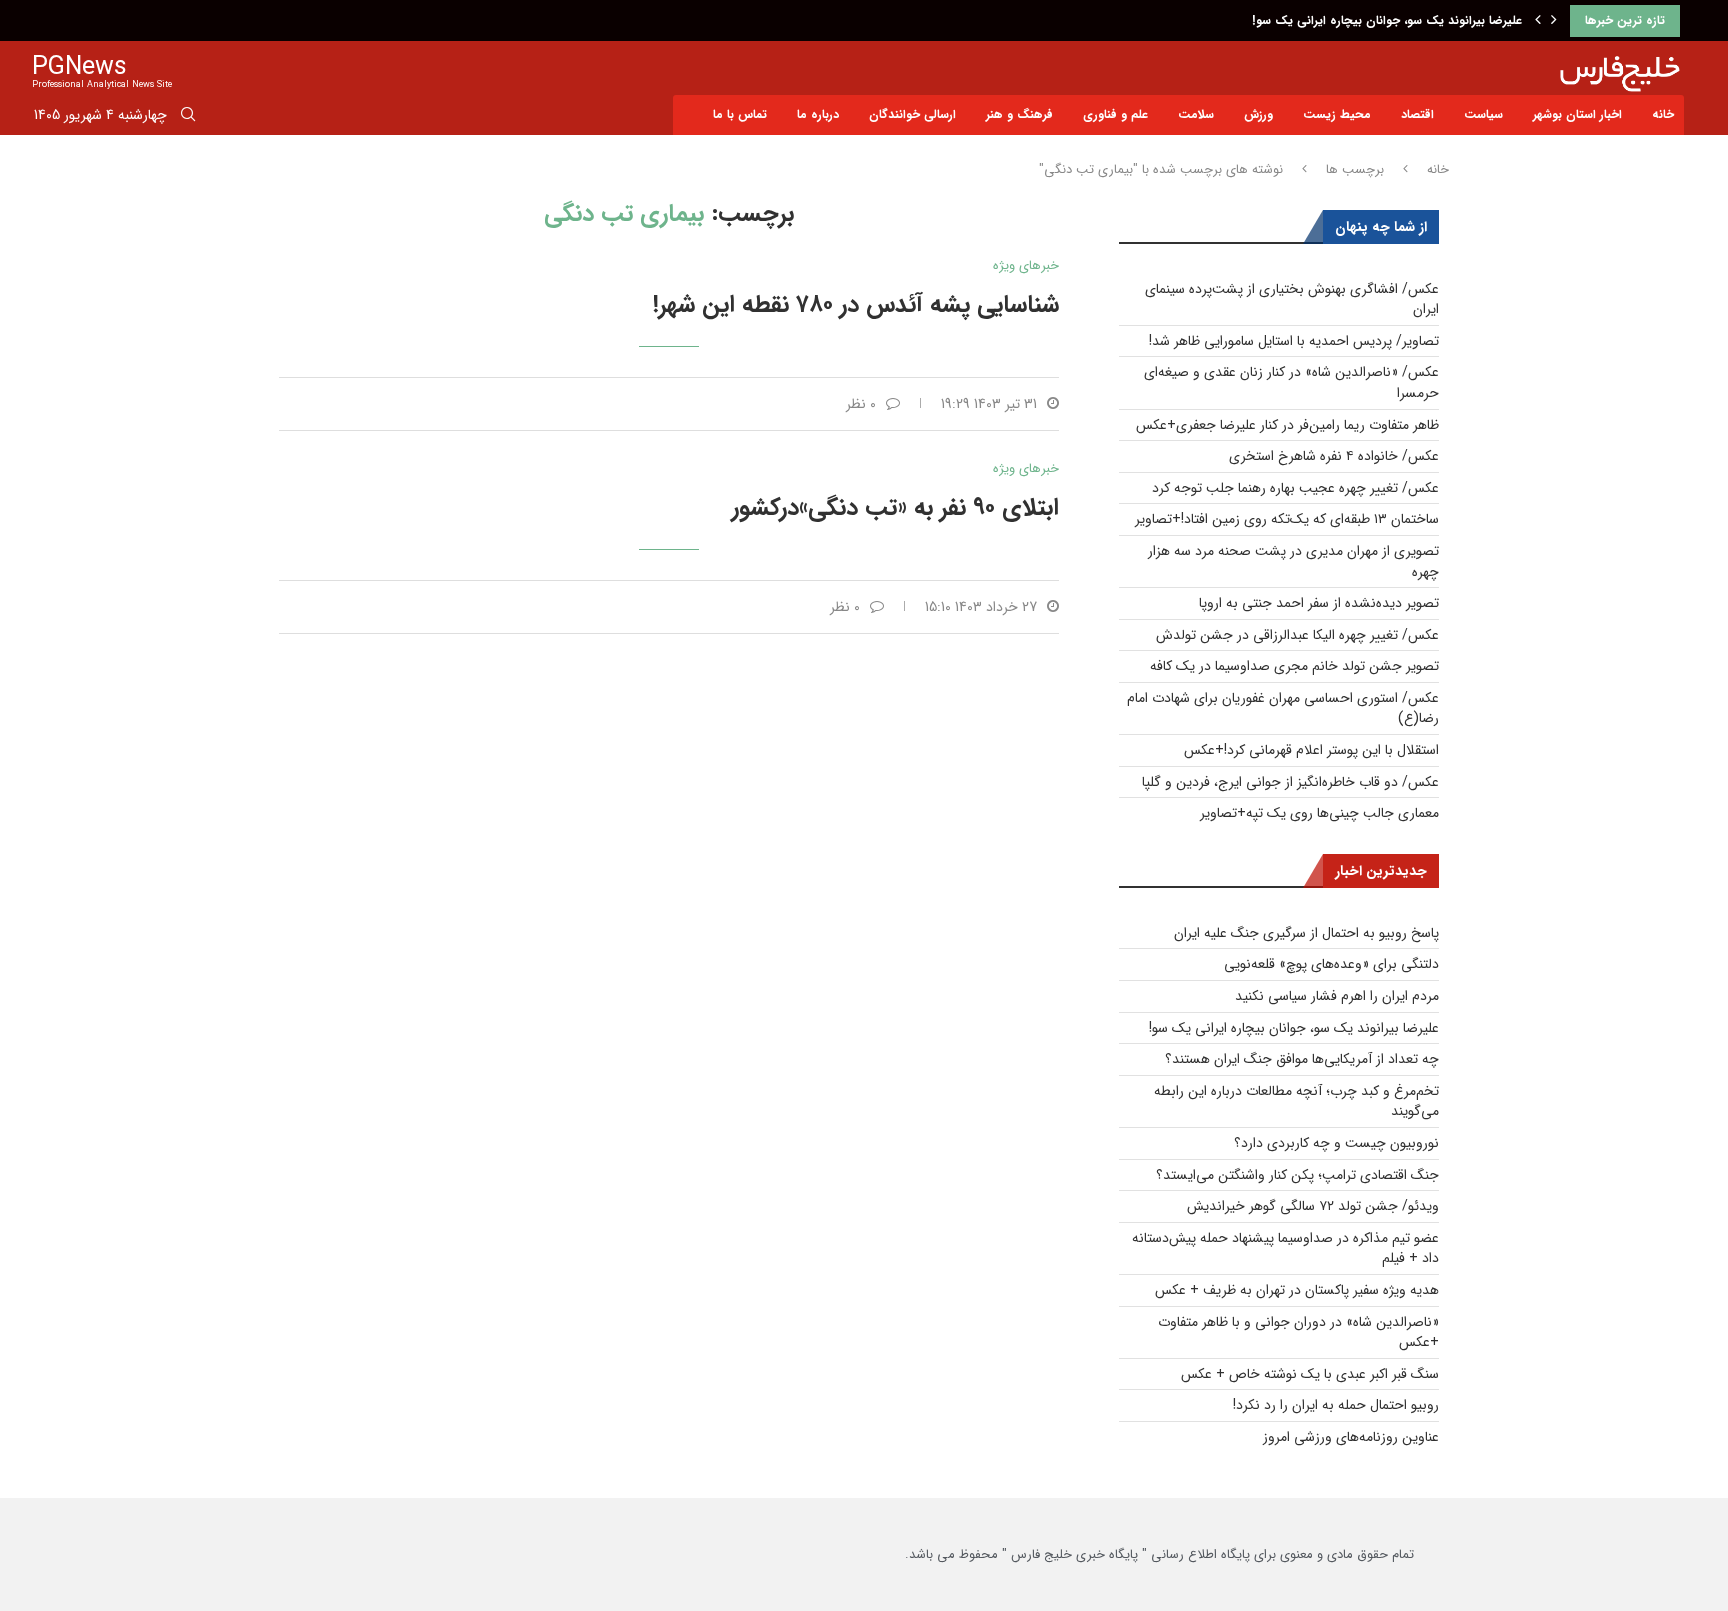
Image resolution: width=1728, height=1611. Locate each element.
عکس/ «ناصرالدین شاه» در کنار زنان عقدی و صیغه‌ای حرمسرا (1291, 382)
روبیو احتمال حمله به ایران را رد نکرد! (1336, 1405)
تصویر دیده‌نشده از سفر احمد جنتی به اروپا (1319, 603)
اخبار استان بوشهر (1577, 114)
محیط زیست (1337, 114)
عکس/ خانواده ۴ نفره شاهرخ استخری (1334, 456)
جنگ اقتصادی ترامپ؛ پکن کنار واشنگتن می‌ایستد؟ (1297, 1175)
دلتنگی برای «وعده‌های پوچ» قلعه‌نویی (1331, 964)
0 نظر (861, 404)
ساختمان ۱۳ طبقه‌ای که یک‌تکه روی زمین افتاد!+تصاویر (1287, 519)
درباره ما (818, 114)
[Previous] (1538, 21)
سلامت (1196, 114)
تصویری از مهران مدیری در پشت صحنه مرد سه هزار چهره (1293, 561)
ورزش (1258, 114)
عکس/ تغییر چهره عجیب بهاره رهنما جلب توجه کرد (1295, 488)
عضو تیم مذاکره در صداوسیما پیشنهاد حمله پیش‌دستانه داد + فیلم (1285, 1248)
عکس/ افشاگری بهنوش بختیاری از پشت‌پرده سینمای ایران (1292, 299)
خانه (1663, 114)
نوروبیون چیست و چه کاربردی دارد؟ (1336, 1143)
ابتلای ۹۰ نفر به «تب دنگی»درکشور (895, 508)
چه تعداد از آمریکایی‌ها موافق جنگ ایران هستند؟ (1302, 1059)
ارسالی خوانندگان (912, 114)
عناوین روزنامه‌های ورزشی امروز (1351, 1437)
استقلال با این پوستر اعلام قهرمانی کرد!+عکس (1311, 750)
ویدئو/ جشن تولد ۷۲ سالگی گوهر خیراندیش (1313, 1206)
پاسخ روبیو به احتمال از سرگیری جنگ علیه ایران (1306, 933)
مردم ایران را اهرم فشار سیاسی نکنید (1337, 996)
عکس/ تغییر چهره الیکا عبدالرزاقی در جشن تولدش (1297, 635)
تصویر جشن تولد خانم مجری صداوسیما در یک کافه (1294, 666)
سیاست (1483, 114)
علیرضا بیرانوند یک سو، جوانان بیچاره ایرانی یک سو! (1387, 20)
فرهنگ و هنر (1019, 114)
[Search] (188, 118)
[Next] (1554, 21)
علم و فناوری (1115, 114)
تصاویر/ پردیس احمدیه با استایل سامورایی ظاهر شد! (1294, 341)
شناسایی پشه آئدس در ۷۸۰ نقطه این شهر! (856, 305)
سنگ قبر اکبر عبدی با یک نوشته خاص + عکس (1310, 1374)
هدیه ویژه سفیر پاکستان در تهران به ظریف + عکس (1297, 1290)
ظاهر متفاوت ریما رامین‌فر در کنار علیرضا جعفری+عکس (1287, 425)
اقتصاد (1417, 114)
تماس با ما (740, 114)
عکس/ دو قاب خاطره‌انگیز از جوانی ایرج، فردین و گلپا (1290, 782)
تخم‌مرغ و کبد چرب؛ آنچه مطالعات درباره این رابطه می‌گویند (1296, 1101)
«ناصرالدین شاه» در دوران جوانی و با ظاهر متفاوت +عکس (1298, 1332)
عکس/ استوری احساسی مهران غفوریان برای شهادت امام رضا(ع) (1283, 708)
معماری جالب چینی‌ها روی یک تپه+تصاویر (1319, 813)
